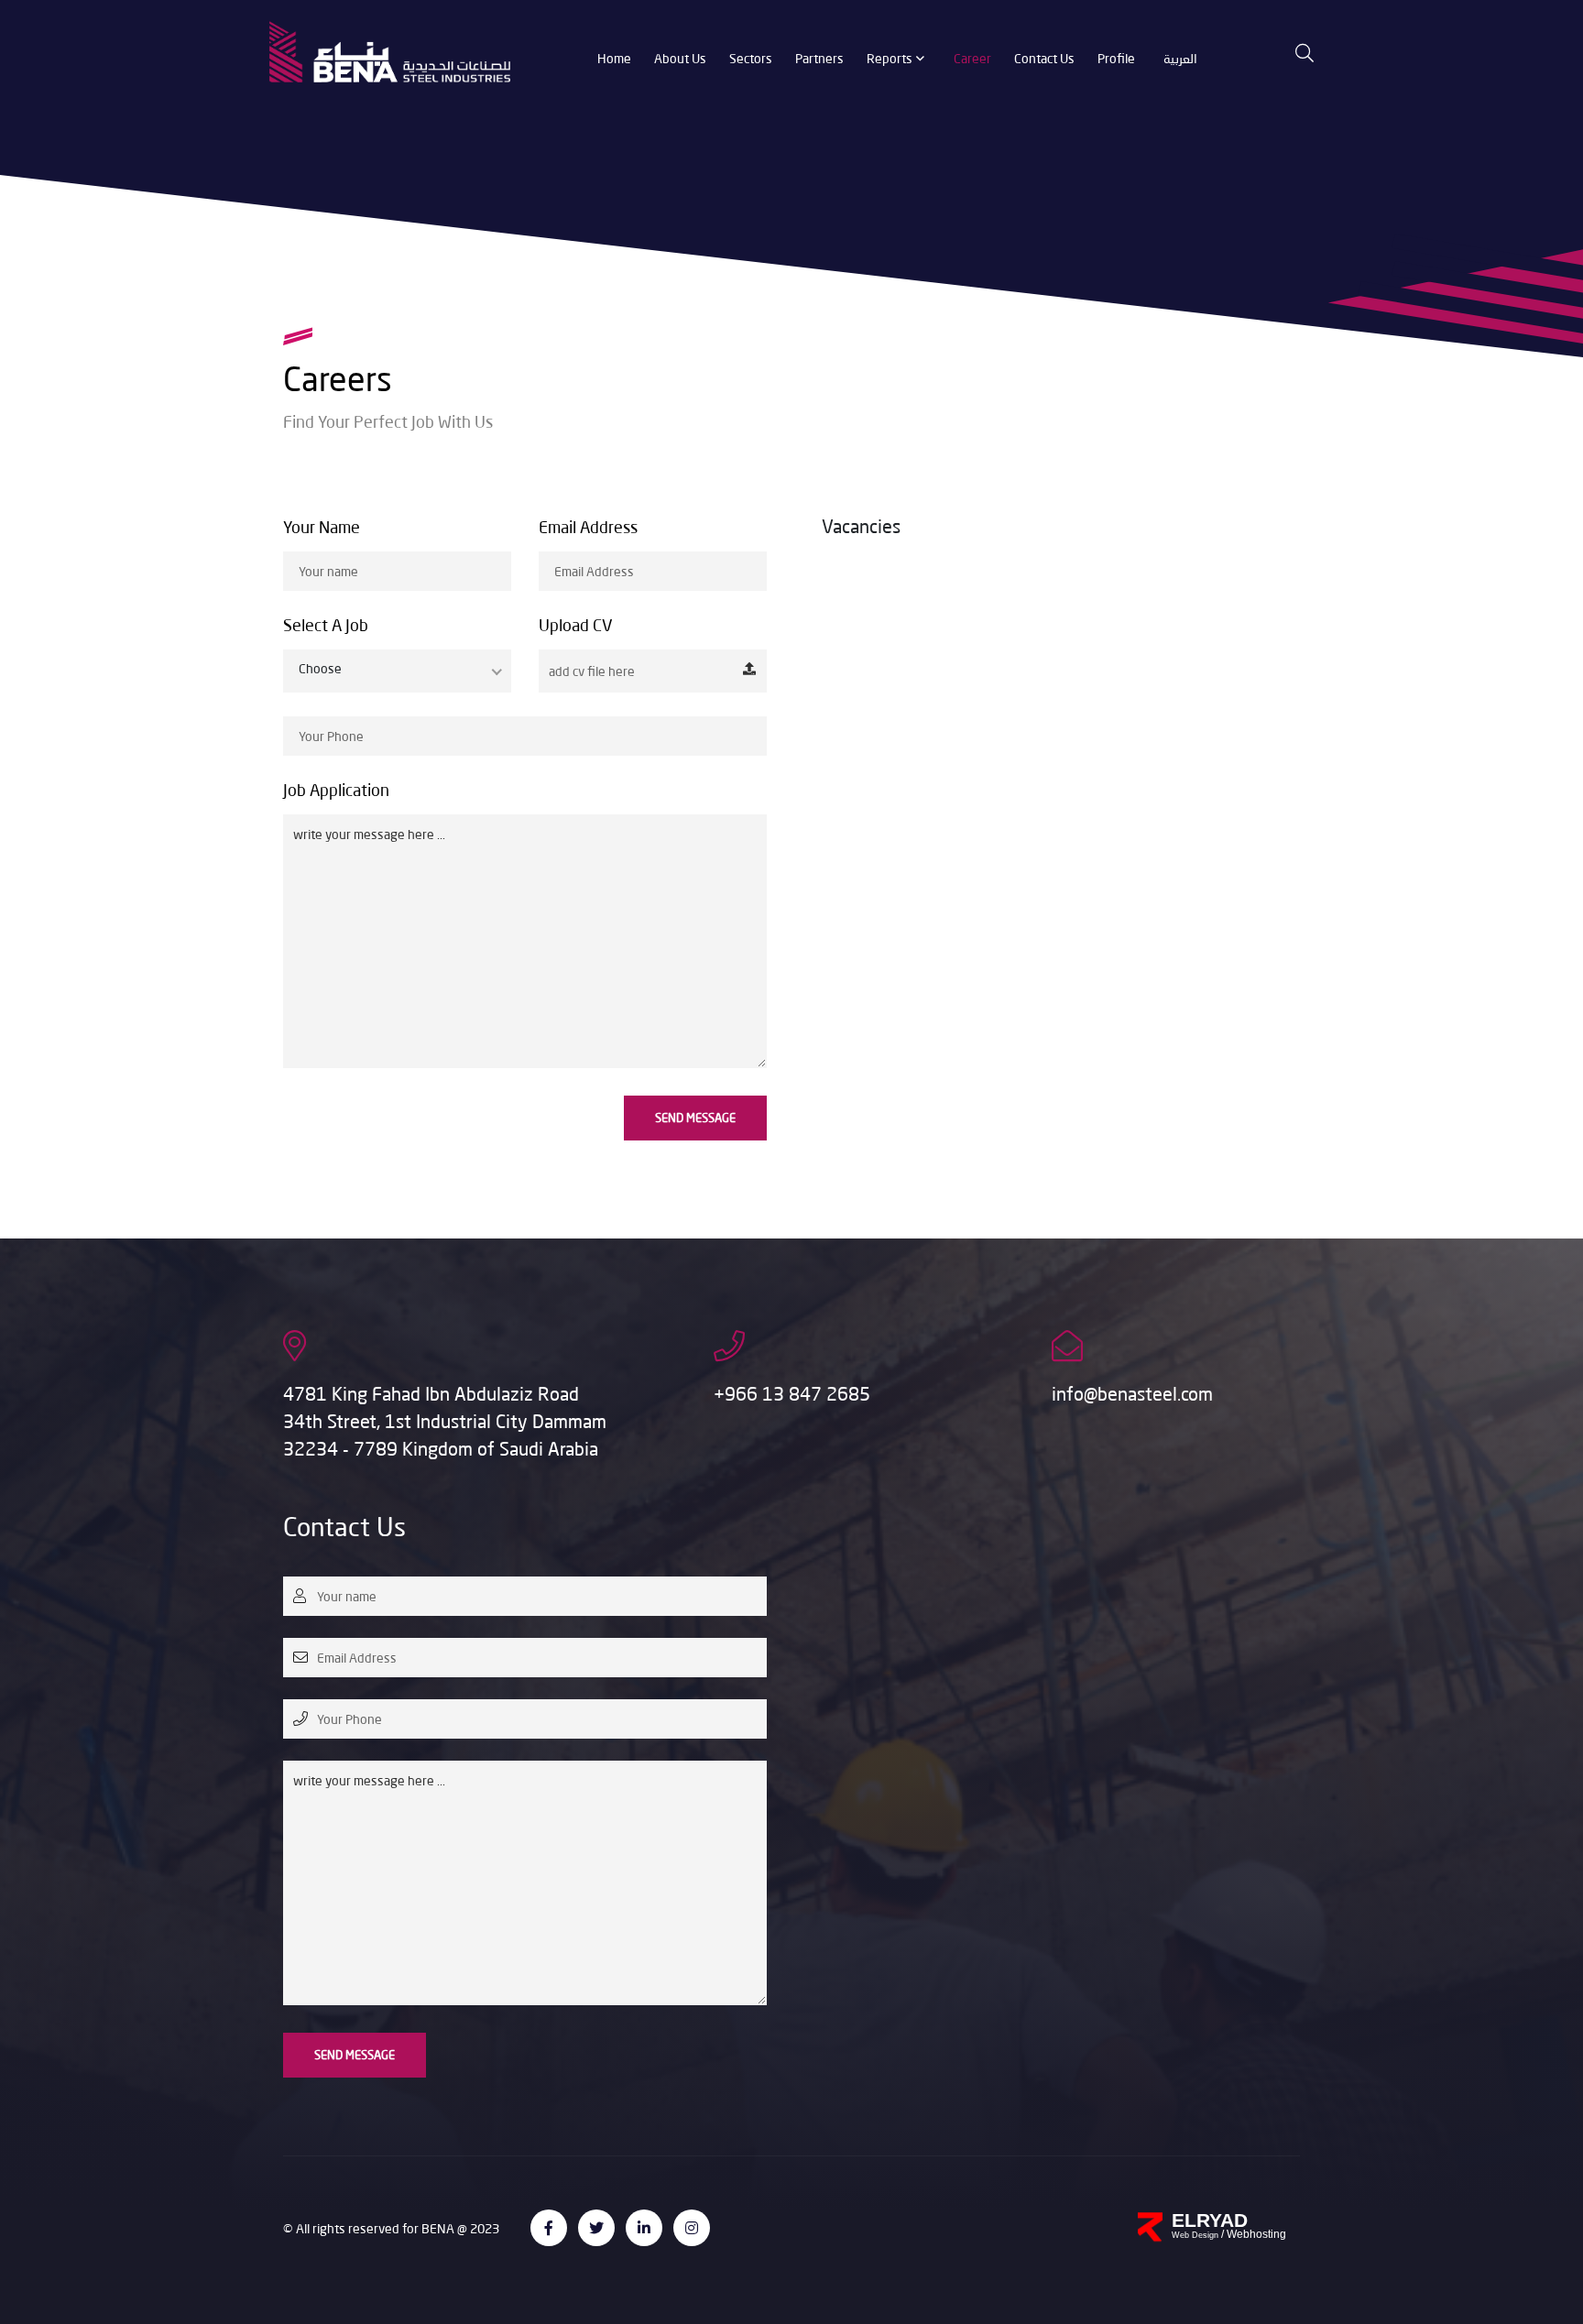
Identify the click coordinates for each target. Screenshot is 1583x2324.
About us (680, 58)
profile (1116, 58)
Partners (819, 58)
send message (695, 1118)
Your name (322, 527)
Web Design (1196, 2235)
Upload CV (576, 625)
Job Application (336, 790)
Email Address (588, 527)
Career (972, 58)
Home (614, 58)
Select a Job (326, 625)
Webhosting (1256, 2234)
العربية (1180, 58)
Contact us (1044, 58)
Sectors (751, 58)
